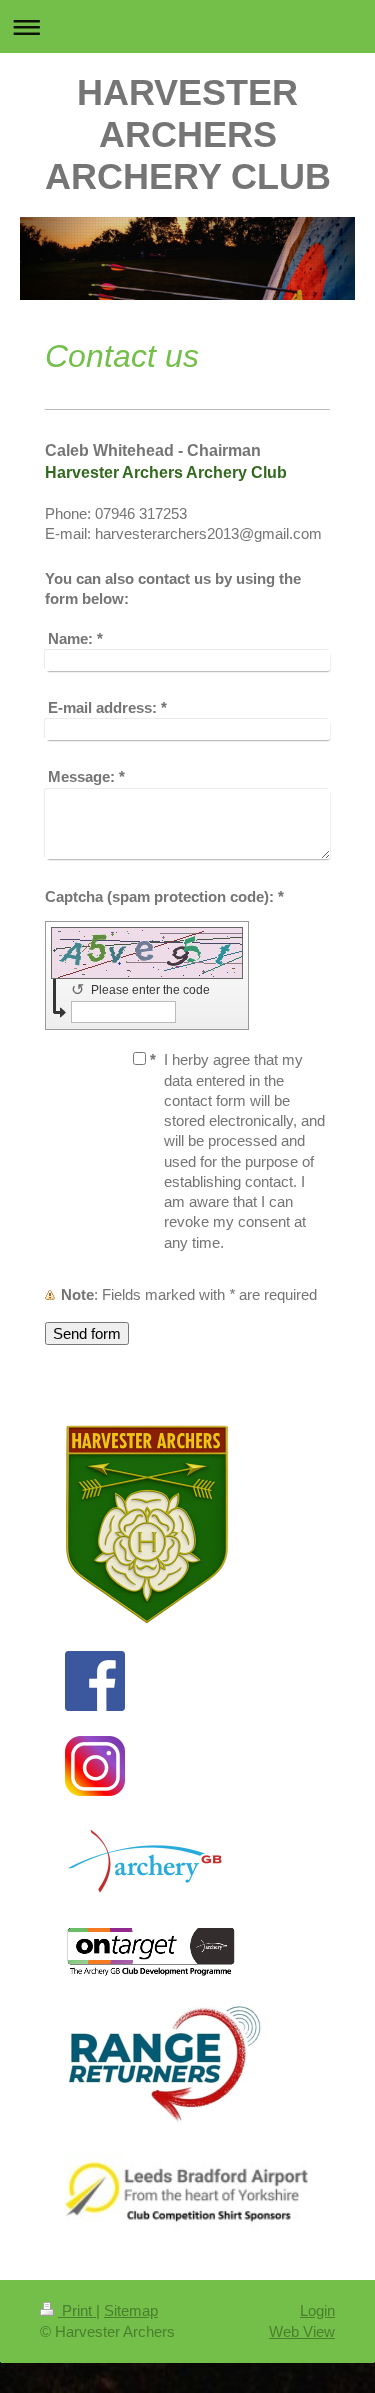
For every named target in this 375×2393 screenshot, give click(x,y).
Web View (302, 2331)
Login (317, 2310)
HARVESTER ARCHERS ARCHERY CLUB (188, 134)
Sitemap (131, 2310)
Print (77, 2310)
